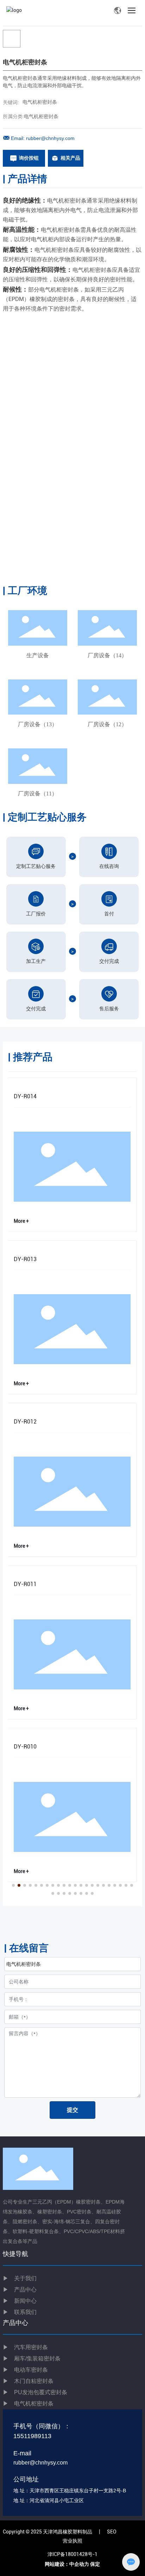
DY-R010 (25, 1747)
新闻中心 (20, 2301)
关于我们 (20, 2278)
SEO (112, 2532)
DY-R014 (25, 1096)
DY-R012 (25, 1422)
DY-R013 (25, 1259)
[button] (13, 1885)
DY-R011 (25, 1584)
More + (21, 1221)
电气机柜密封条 (40, 102)
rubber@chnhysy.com (40, 2463)
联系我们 (20, 2312)
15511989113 (32, 2436)
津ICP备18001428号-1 (72, 2554)
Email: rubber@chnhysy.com (43, 138)
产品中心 (25, 2290)
